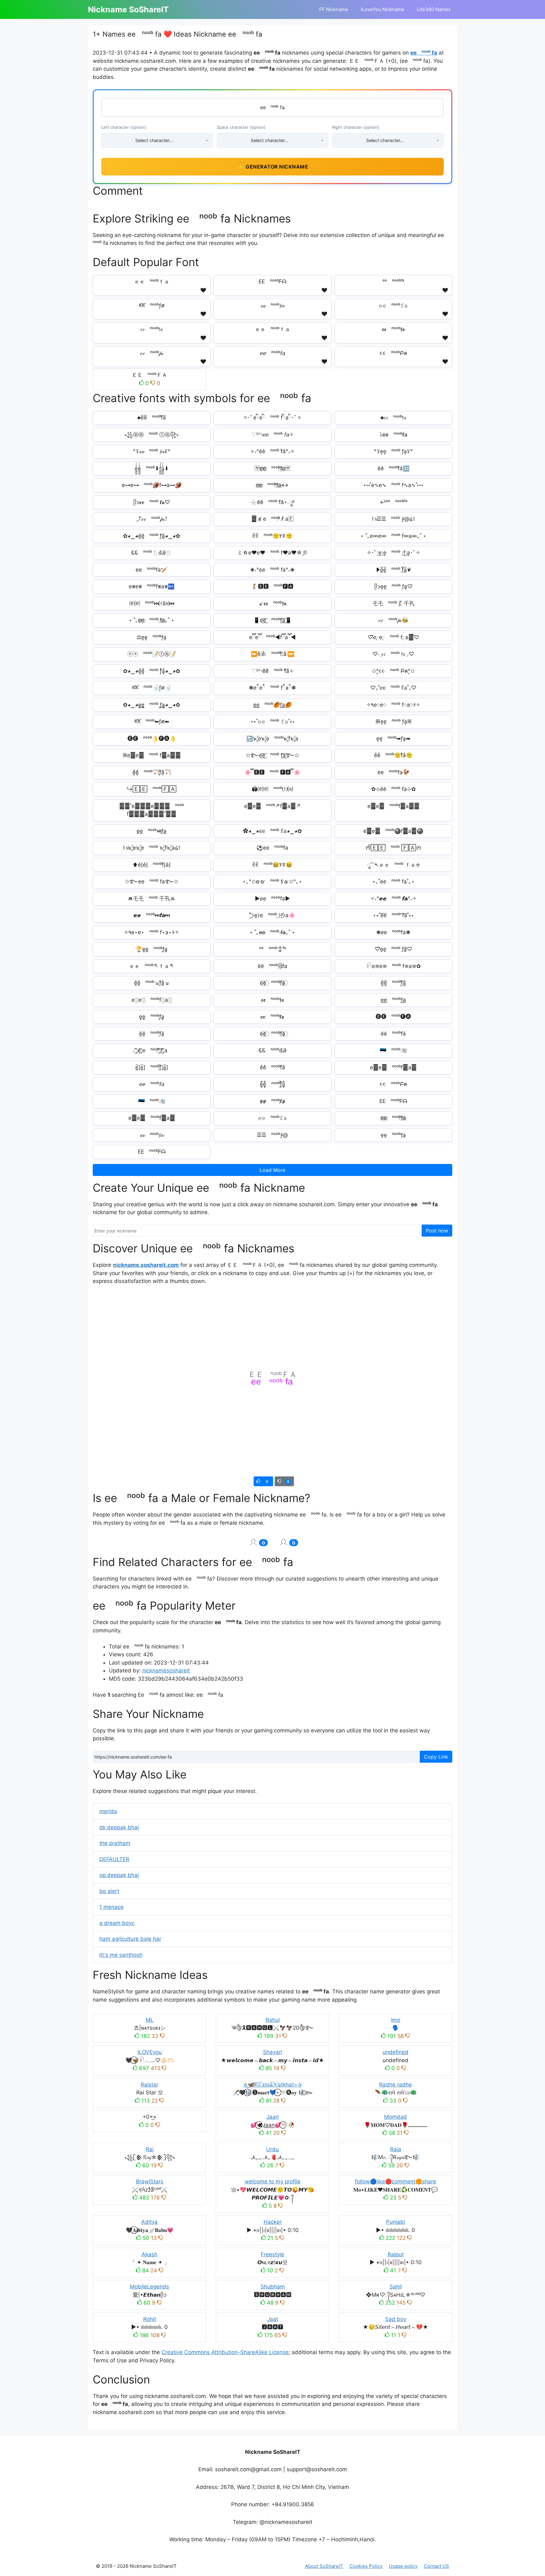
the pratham (115, 1843)
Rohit (150, 2319)
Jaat (273, 2319)
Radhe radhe (396, 2085)
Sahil (396, 2287)
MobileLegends (149, 2287)
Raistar (149, 2085)
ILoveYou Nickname (383, 9)
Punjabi (396, 2222)
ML (150, 2020)
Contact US (437, 2566)
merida (108, 1811)
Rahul (273, 2020)
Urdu (272, 2149)
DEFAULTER (114, 1859)
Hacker (273, 2222)
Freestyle (272, 2254)
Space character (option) (241, 127)
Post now (437, 1231)
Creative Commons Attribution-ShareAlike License (225, 2352)
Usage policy (403, 2566)
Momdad (396, 2117)
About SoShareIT (324, 2566)
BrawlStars (150, 2181)
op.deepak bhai (119, 1875)
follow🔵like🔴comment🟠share (396, 2181)
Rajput (396, 2254)
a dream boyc (117, 1923)
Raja (396, 2149)
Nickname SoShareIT (128, 9)
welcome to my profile (273, 2181)
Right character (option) (356, 127)
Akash (149, 2254)
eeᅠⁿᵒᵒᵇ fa (424, 53)
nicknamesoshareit (166, 1671)
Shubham (273, 2287)
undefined (396, 2052)
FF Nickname (334, 9)
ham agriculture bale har (130, 1939)
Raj (150, 2149)
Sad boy (396, 2319)
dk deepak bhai (119, 1827)
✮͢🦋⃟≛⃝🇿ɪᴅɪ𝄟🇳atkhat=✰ (272, 2085)
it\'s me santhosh (121, 1955)
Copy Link (436, 1757)
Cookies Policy (366, 2566)
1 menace (111, 1907)
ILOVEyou (150, 2052)
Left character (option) (124, 127)
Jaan (273, 2117)
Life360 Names (434, 9)
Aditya (149, 2222)
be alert (109, 1891)
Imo (396, 2020)
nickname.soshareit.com (146, 1265)
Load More (272, 1170)
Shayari (272, 2052)
